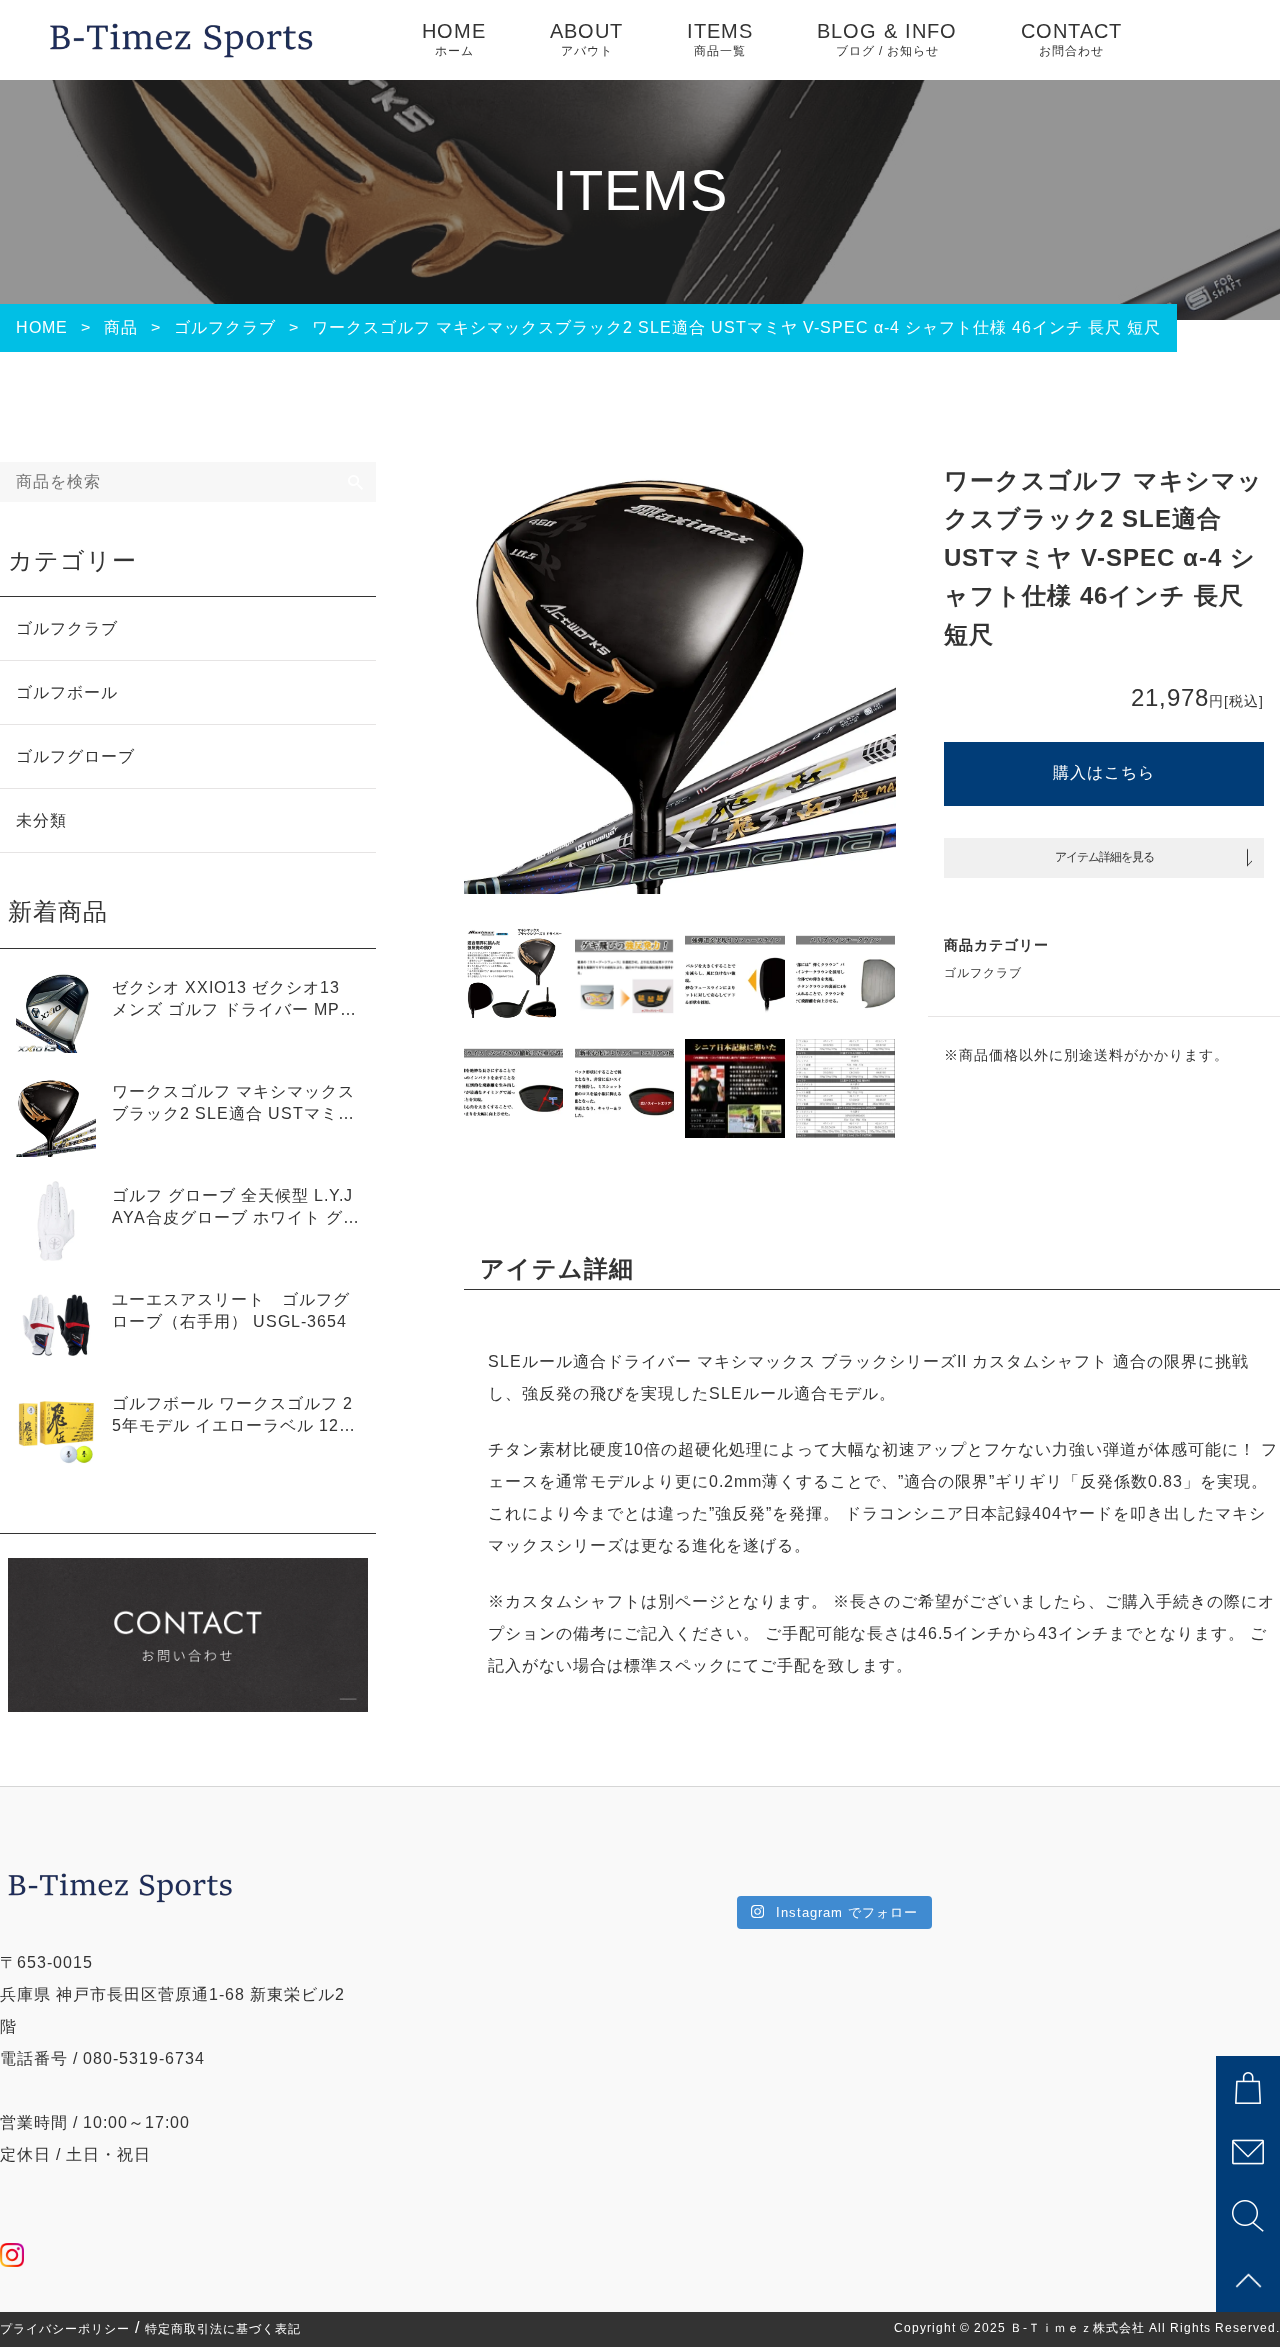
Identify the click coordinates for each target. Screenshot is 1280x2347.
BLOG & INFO (887, 39)
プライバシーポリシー (65, 2329)
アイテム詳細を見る (1104, 857)
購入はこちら (1104, 772)
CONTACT (1071, 39)
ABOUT (586, 39)
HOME (454, 39)
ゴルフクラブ (983, 973)
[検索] (356, 482)
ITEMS (720, 39)
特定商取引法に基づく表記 (223, 2329)
